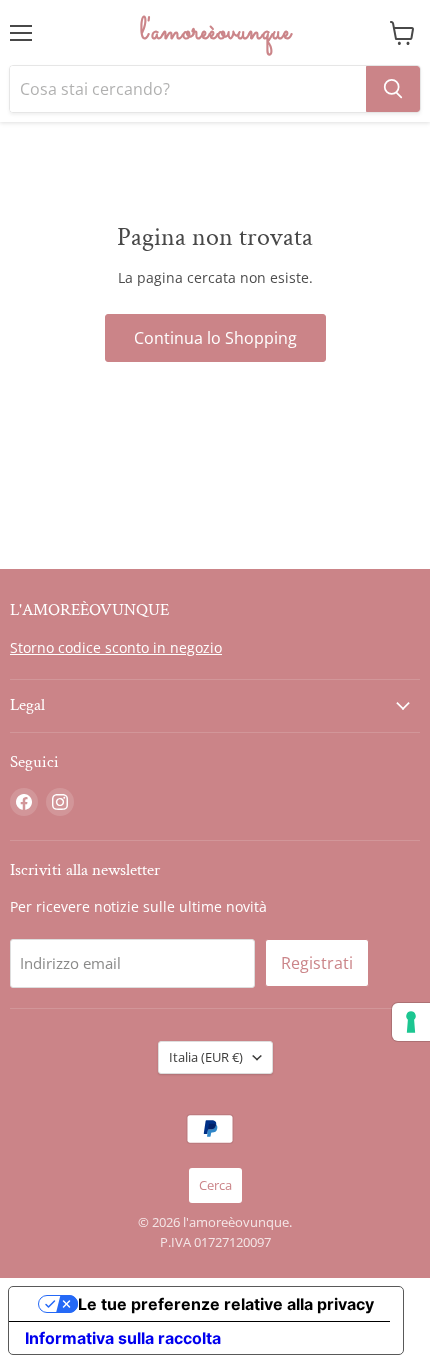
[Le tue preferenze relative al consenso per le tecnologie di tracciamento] (411, 1022)
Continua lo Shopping (215, 338)
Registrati (317, 963)
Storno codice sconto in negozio (116, 647)
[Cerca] (393, 89)
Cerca (215, 1185)
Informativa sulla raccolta (123, 1338)
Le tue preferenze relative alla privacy (226, 1304)
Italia (206, 1057)
